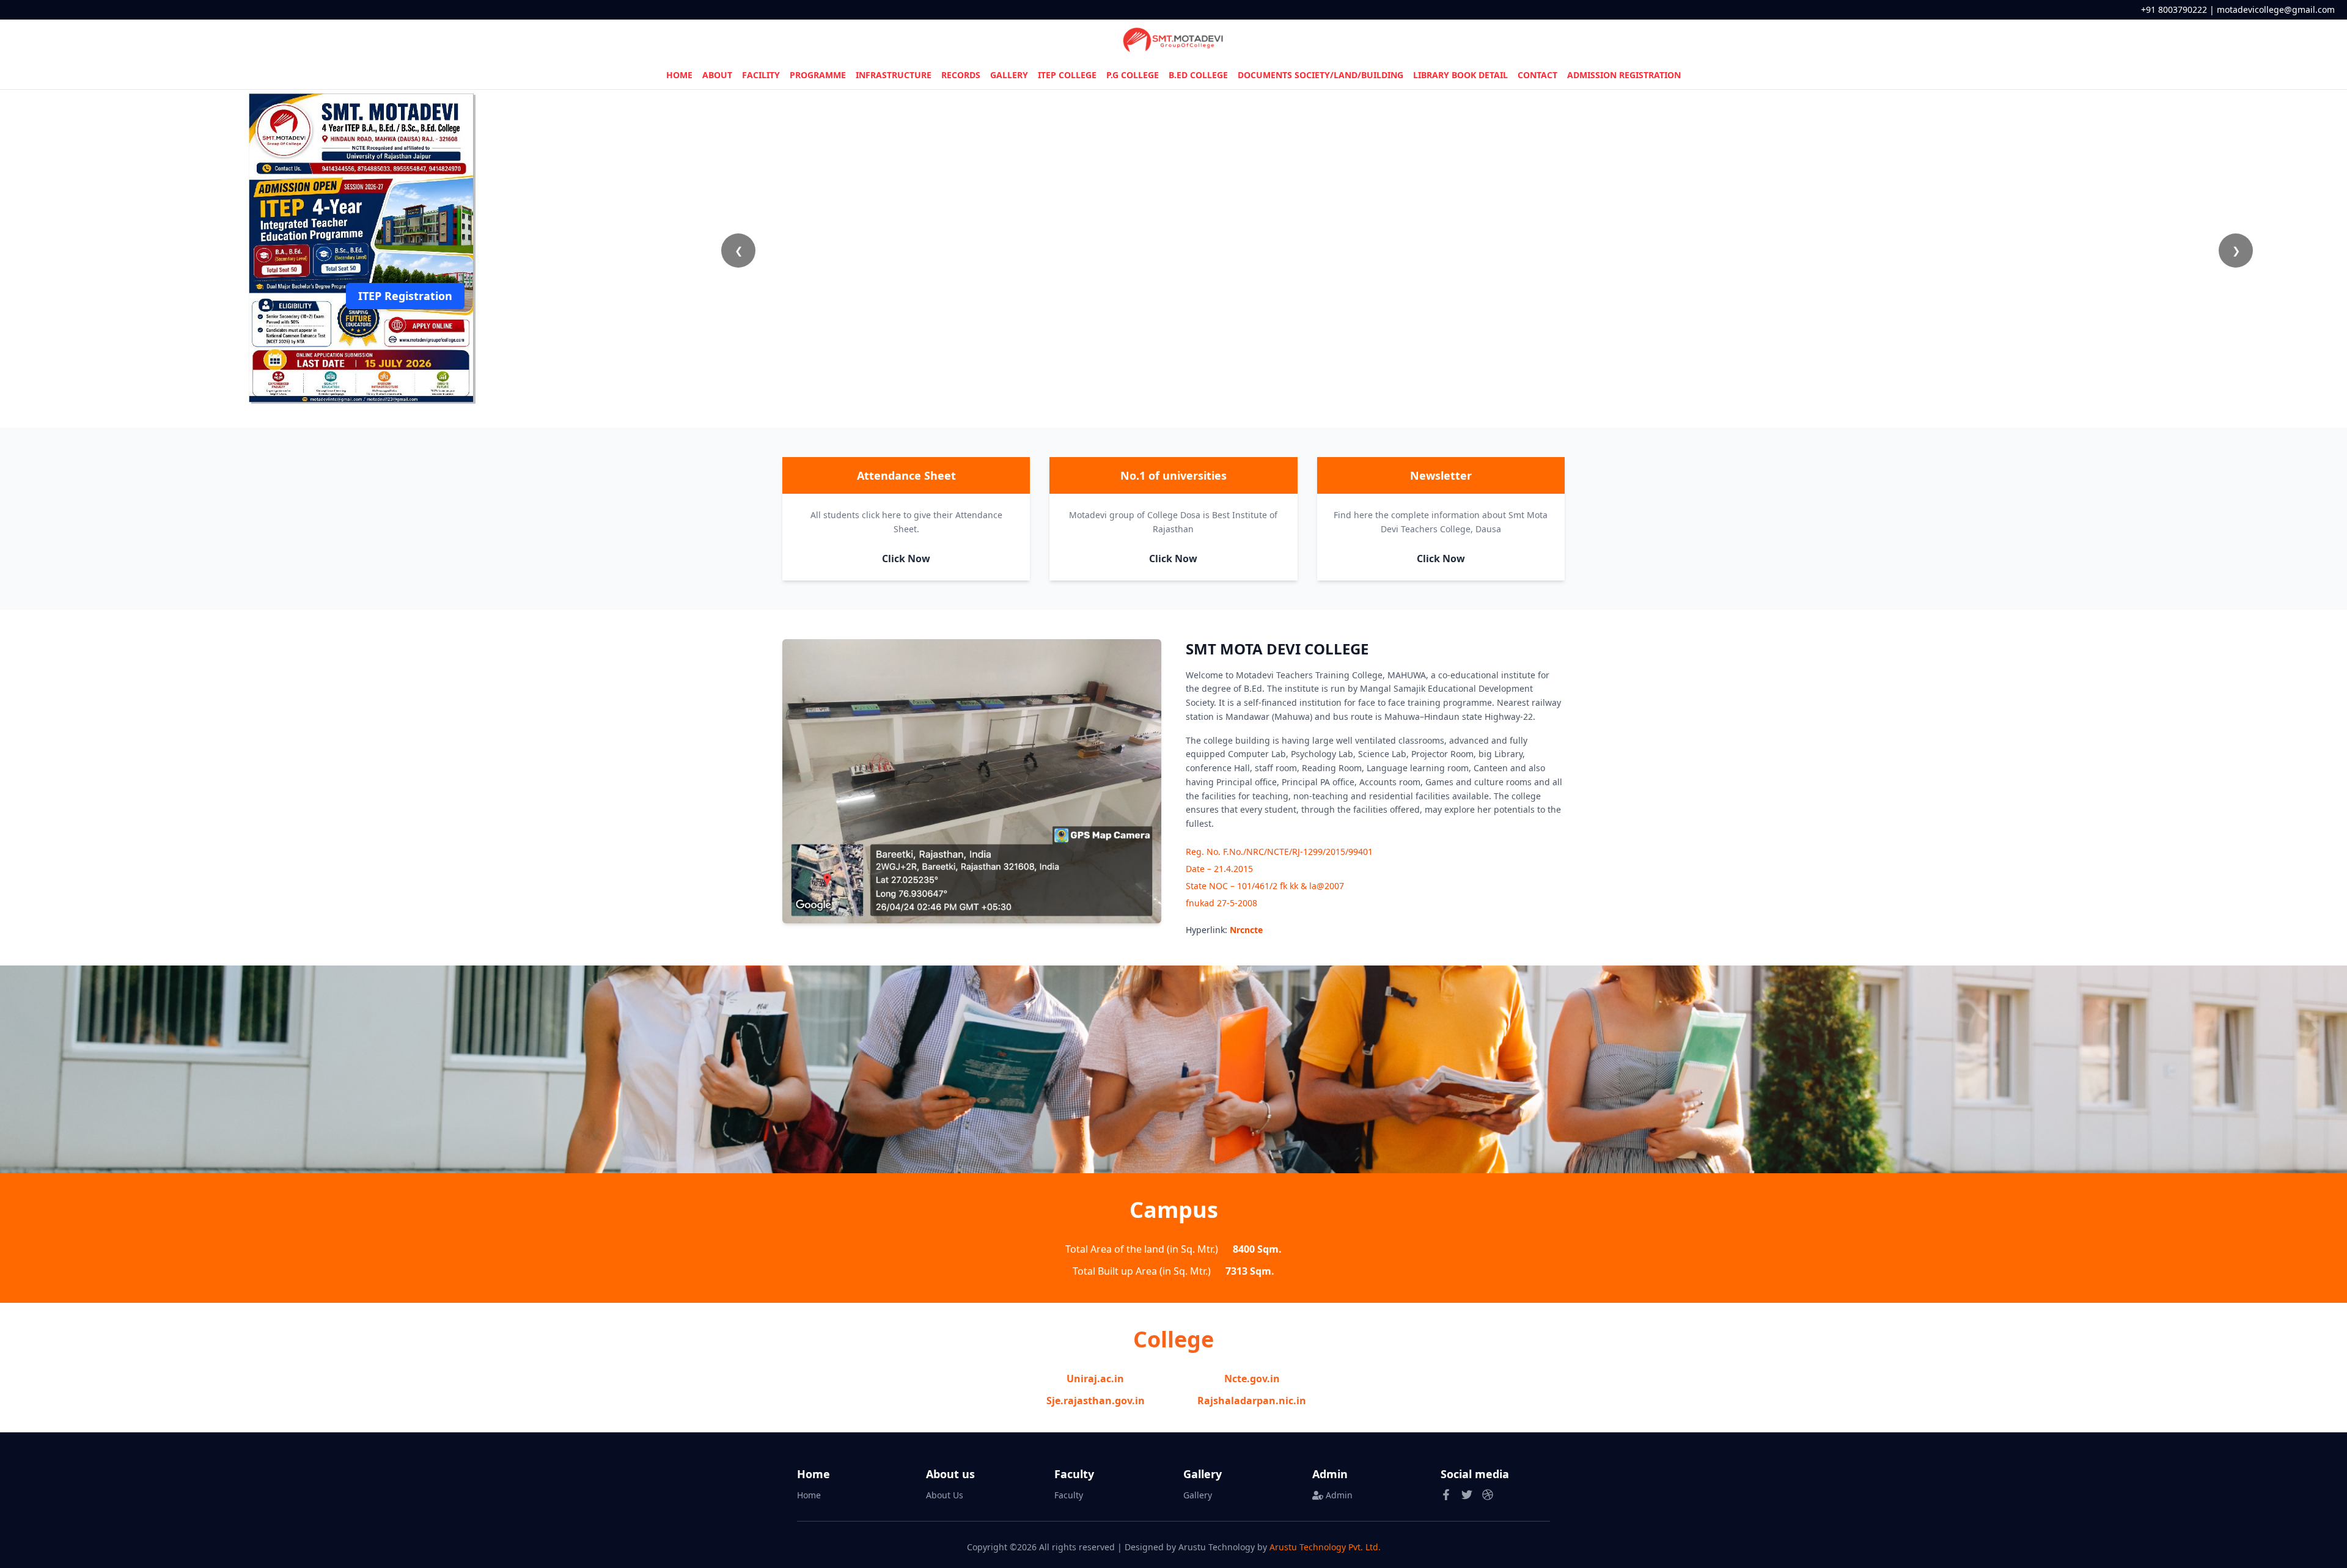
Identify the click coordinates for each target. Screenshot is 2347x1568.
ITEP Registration (405, 296)
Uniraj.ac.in (1095, 1379)
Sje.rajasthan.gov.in (1096, 1401)
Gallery (1198, 1495)
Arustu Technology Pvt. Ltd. (1325, 1547)
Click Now (906, 559)
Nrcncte (1246, 930)
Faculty (1069, 1495)
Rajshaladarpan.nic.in (1252, 1401)
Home (809, 1495)
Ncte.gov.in (1252, 1379)
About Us (945, 1495)
